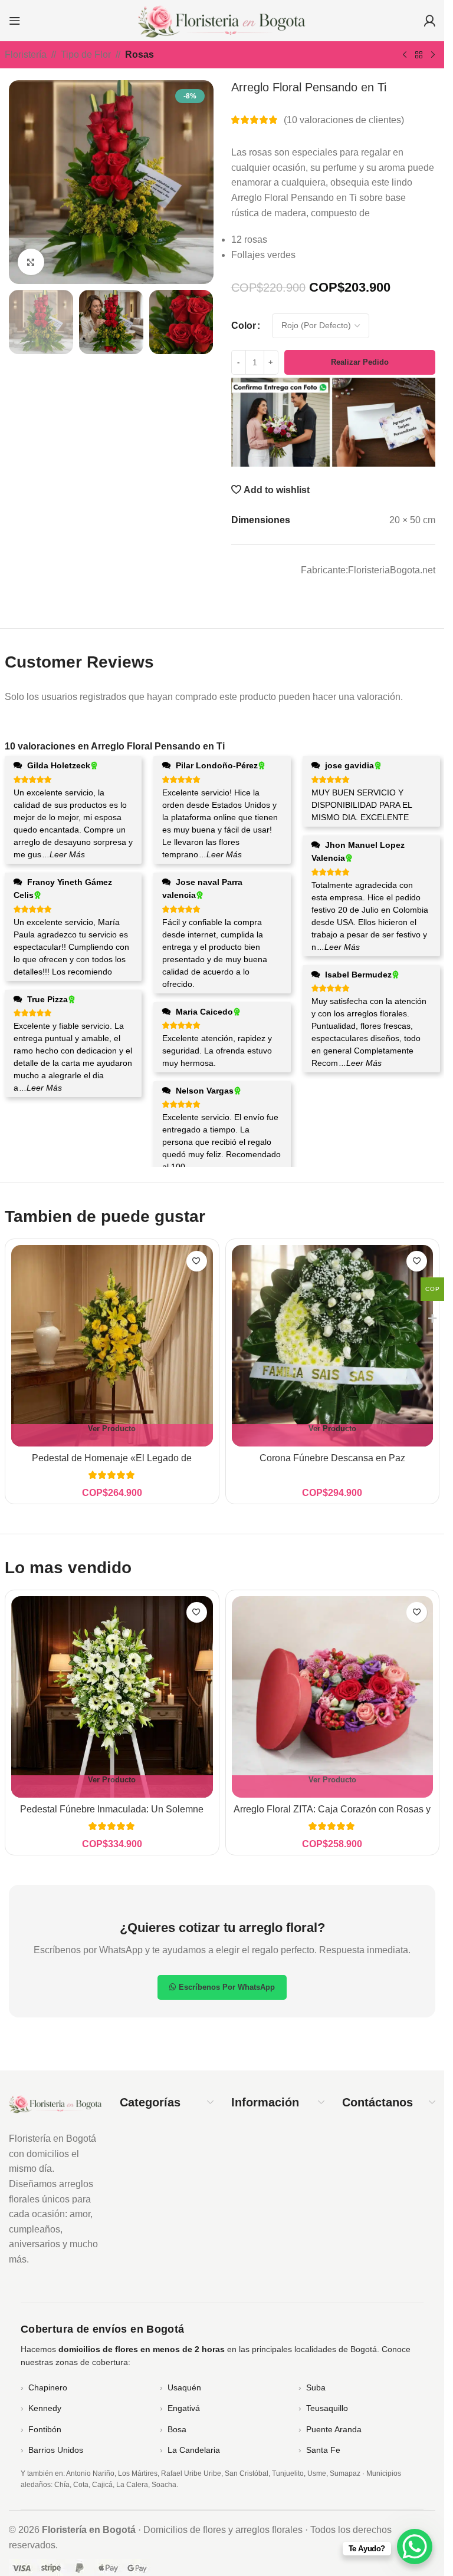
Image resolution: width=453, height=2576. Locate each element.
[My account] (429, 21)
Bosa (177, 2429)
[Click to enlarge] (31, 262)
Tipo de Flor (86, 55)
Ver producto (112, 1429)
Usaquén (184, 2387)
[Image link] (55, 2103)
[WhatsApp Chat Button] (415, 2547)
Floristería (26, 55)
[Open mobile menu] (15, 21)
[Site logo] (222, 20)
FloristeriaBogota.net (392, 570)
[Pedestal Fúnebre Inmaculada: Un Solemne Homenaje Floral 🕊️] (112, 1697)
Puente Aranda (334, 2429)
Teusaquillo (327, 2408)
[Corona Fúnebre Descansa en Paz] (333, 1346)
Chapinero (48, 2387)
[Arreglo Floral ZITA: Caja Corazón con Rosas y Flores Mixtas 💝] (333, 1697)
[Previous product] (405, 55)
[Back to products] (419, 55)
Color (244, 326)
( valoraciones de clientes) (344, 120)
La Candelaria (194, 2450)
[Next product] (433, 55)
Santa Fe (323, 2450)
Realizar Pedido (360, 362)
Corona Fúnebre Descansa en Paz (332, 1458)
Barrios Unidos (56, 2450)
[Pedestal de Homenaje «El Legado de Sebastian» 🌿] (112, 1346)
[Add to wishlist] (197, 1261)
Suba (316, 2387)
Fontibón (45, 2429)
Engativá (184, 2408)
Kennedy (45, 2408)
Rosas (139, 55)
